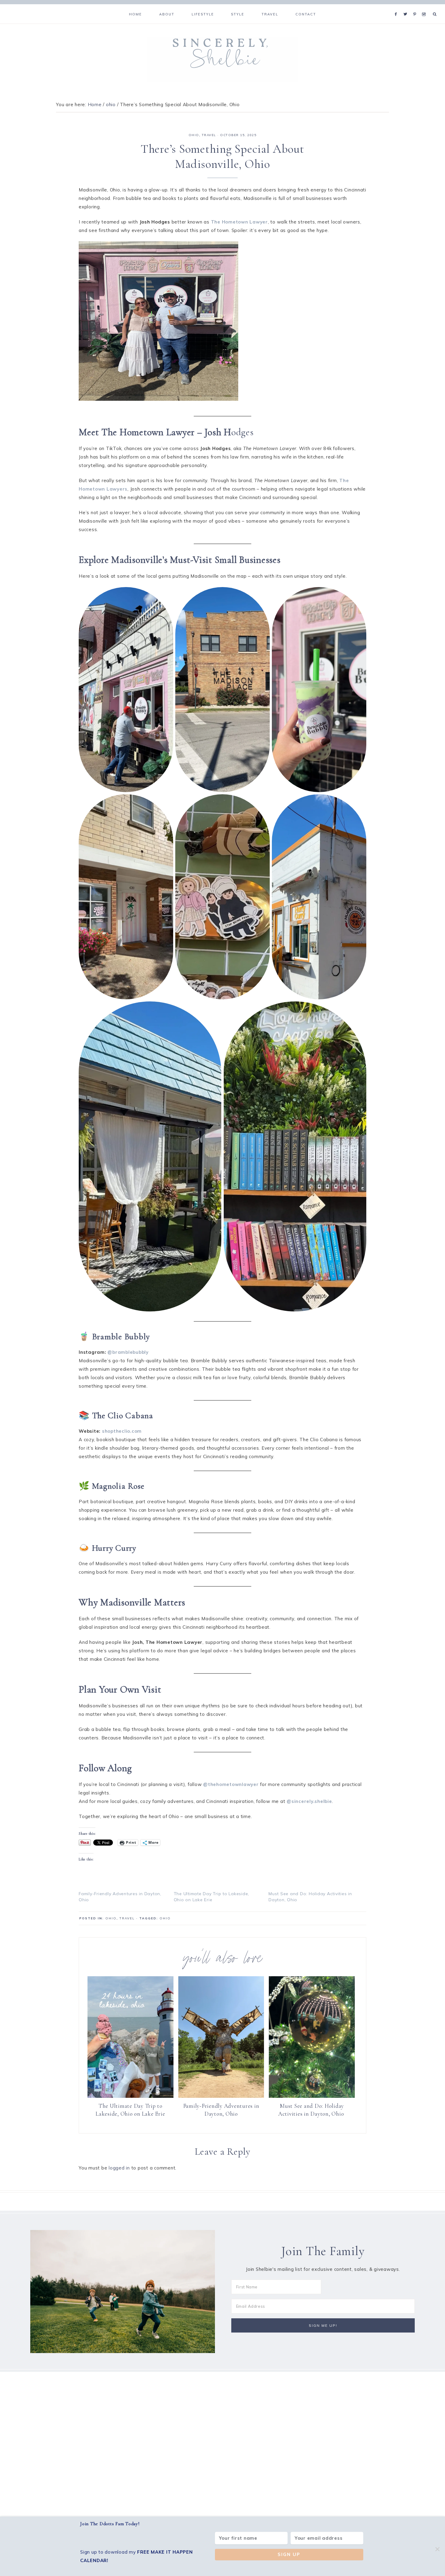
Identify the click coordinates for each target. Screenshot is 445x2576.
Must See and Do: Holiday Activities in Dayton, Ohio (312, 2110)
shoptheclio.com (122, 1431)
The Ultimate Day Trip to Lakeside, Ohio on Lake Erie (130, 2110)
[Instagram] (425, 7)
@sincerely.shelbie (309, 1801)
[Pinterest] (416, 7)
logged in (119, 2168)
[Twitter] (407, 7)
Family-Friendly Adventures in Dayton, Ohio (221, 2110)
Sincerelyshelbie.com (222, 60)
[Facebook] (397, 7)
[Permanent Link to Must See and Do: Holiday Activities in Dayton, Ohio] (312, 2096)
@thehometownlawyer (231, 1784)
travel (209, 135)
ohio (194, 135)
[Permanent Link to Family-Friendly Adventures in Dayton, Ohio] (221, 2096)
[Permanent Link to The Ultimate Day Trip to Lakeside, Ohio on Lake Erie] (130, 2096)
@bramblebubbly (128, 1352)
